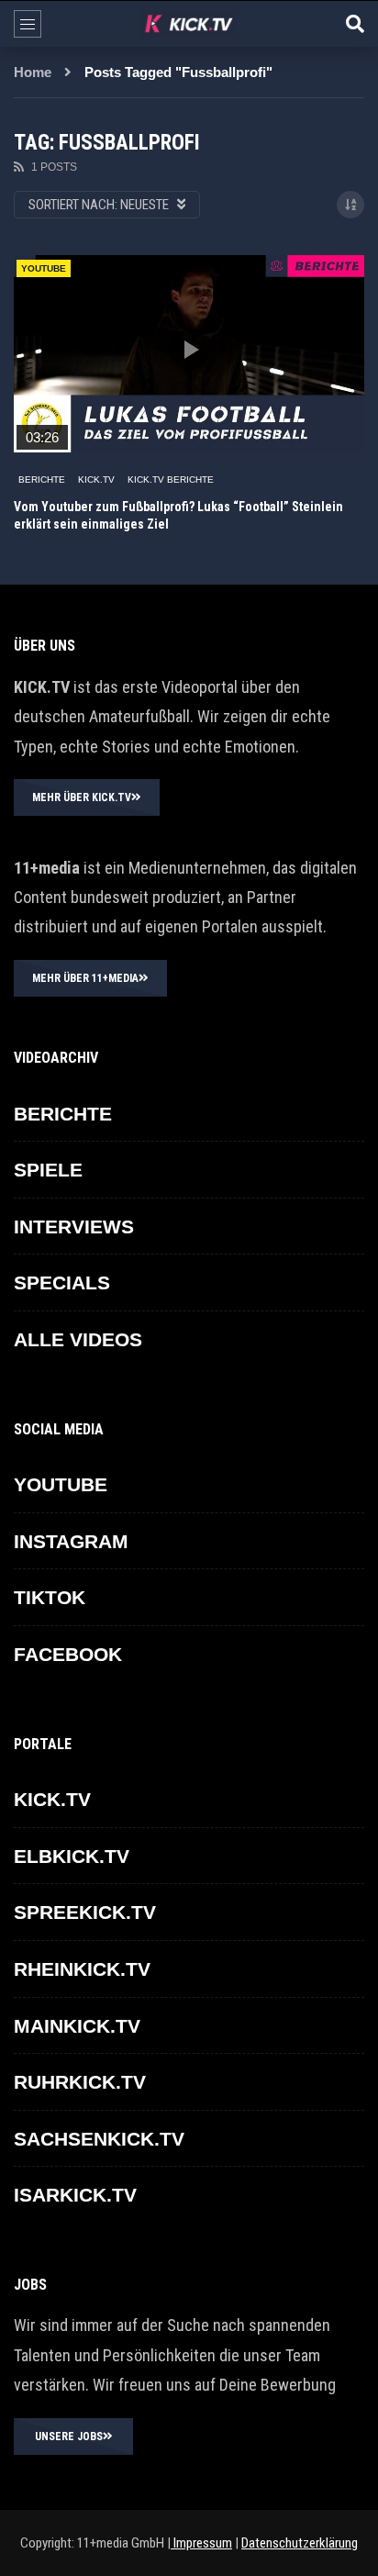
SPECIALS (62, 1282)
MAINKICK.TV (77, 2026)
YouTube (44, 268)
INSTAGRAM (71, 1541)
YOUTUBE (61, 1484)
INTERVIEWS (74, 1227)
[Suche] (355, 24)
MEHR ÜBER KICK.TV (82, 797)
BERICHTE (42, 480)
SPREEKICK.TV (85, 1912)
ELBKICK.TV (72, 1856)
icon (189, 350)
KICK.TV (96, 480)
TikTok (50, 1597)
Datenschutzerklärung (300, 2543)
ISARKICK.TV (75, 2195)
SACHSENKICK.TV (99, 2139)
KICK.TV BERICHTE (171, 480)
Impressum (201, 2543)
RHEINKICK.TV (82, 1969)
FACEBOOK (68, 1654)
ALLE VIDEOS (78, 1339)
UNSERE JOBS (69, 2437)
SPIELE (48, 1170)
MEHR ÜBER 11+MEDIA (85, 978)
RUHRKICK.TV (80, 2082)
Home (33, 72)
